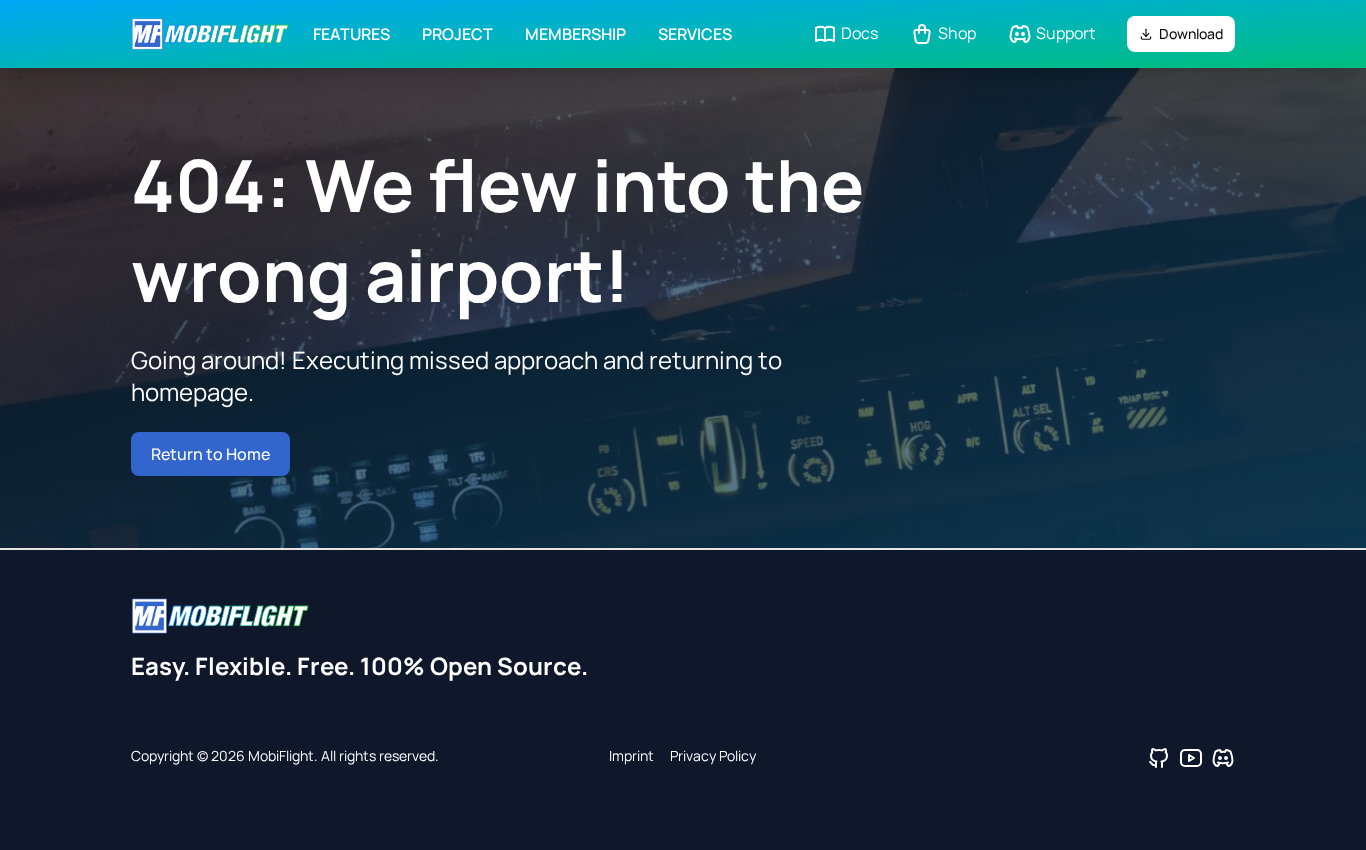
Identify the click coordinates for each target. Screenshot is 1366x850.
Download (1191, 33)
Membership (575, 34)
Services (695, 34)
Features (351, 34)
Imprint (631, 755)
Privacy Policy (713, 755)
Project (457, 34)
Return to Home (210, 454)
